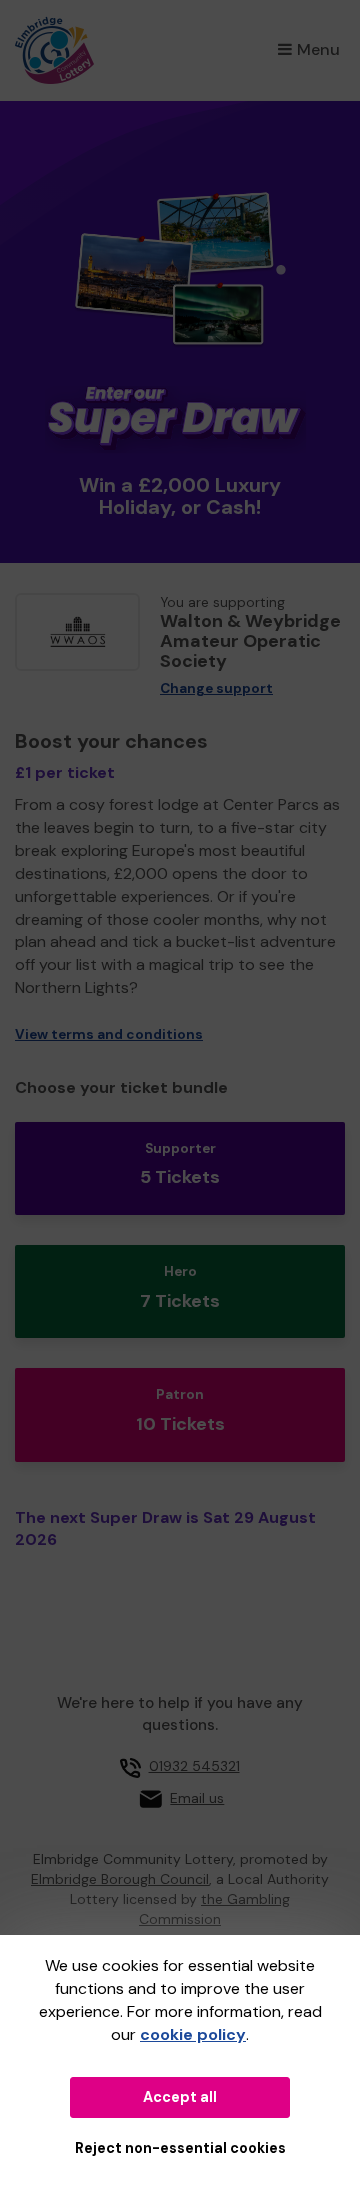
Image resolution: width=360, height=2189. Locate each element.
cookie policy (193, 2034)
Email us (197, 1798)
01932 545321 (194, 1766)
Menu (318, 49)
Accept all (180, 2097)
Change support (216, 688)
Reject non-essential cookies (180, 2148)
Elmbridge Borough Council (120, 1879)
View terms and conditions (109, 1034)
